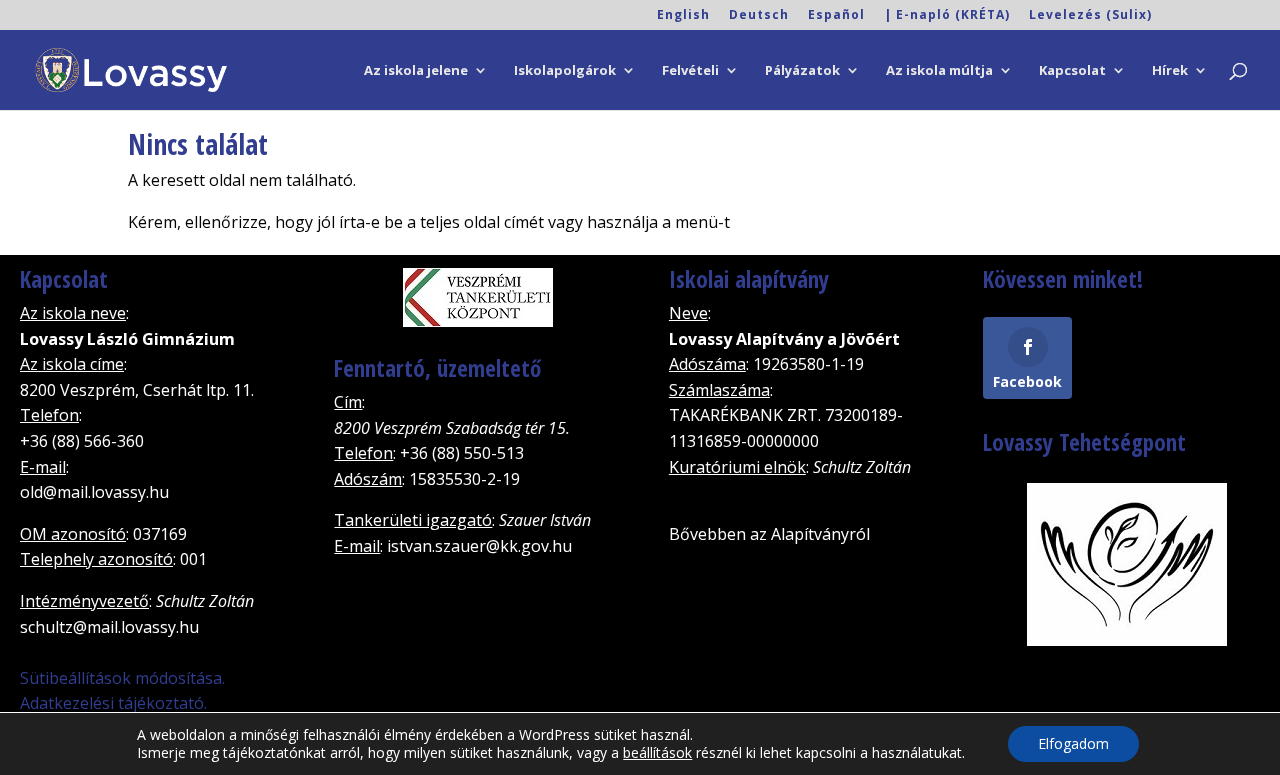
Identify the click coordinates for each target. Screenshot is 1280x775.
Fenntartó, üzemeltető (437, 368)
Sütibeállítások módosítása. (122, 678)
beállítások (657, 753)
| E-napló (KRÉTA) (947, 16)
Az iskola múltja (939, 71)
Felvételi (690, 71)
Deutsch (759, 16)
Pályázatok (802, 71)
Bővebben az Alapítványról (769, 534)
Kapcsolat (1072, 71)
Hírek (1170, 71)
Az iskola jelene (416, 71)
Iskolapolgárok (565, 71)
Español (836, 16)
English (683, 16)
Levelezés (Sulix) (1090, 16)
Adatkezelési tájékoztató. (113, 703)
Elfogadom (1073, 743)
